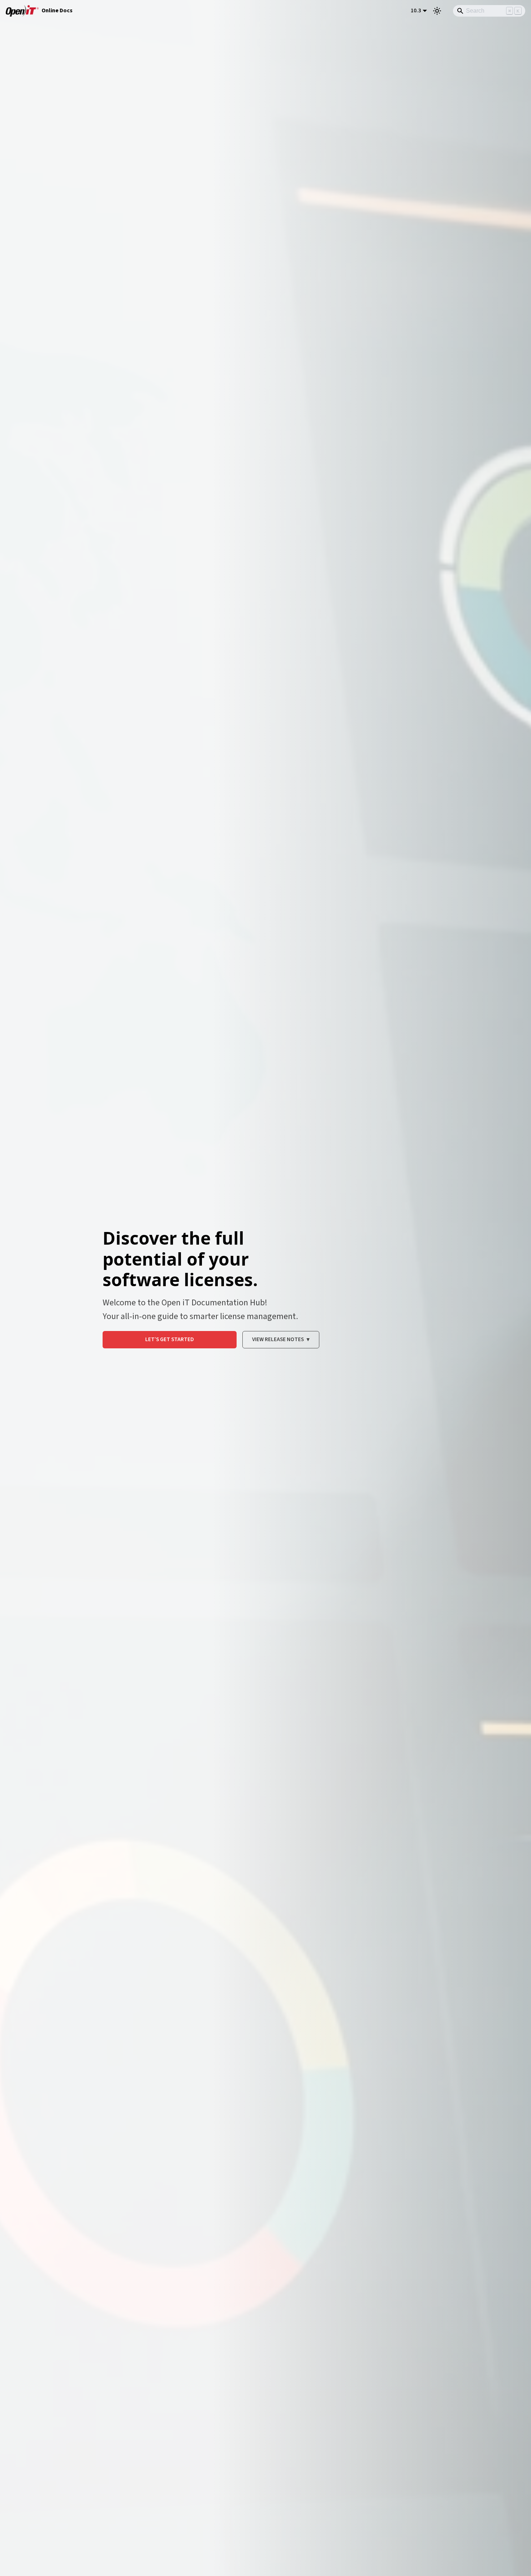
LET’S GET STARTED (170, 1339)
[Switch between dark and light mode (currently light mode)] (437, 11)
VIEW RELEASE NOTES (281, 1339)
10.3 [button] (416, 10)
